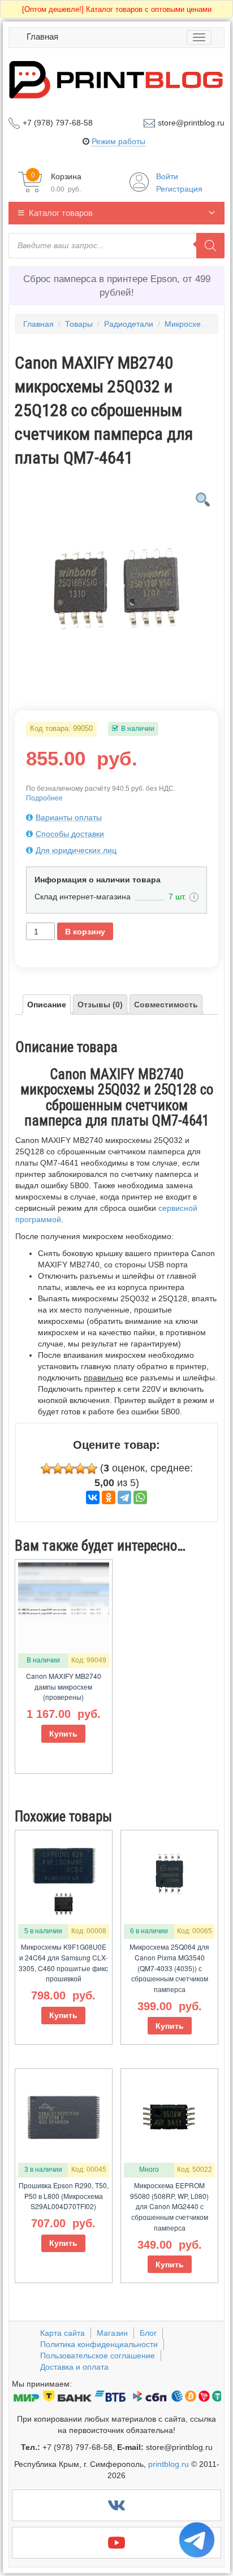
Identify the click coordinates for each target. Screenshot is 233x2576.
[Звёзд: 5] (92, 1469)
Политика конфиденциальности (99, 2344)
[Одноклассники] (109, 1497)
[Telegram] (124, 1497)
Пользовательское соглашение (98, 2356)
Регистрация (179, 189)
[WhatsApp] (140, 1497)
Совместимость (166, 1005)
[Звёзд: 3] (69, 1469)
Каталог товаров (61, 213)
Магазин (112, 2333)
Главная (42, 36)
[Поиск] (210, 246)
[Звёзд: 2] (58, 1469)
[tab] (116, 817)
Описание (47, 1005)
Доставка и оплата (74, 2367)
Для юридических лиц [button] (76, 850)
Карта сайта (62, 2333)
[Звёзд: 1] (46, 1469)
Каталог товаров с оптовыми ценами (117, 9)
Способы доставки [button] (70, 834)
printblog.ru (169, 2464)
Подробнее (44, 798)
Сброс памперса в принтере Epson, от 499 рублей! (117, 286)
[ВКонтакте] (93, 1497)
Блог (148, 2333)
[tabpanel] (116, 582)
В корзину (85, 932)
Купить (63, 1734)
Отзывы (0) (100, 1005)
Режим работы (118, 141)
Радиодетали (129, 324)
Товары (79, 324)
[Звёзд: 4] (80, 1469)
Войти (167, 176)
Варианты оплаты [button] (69, 817)
